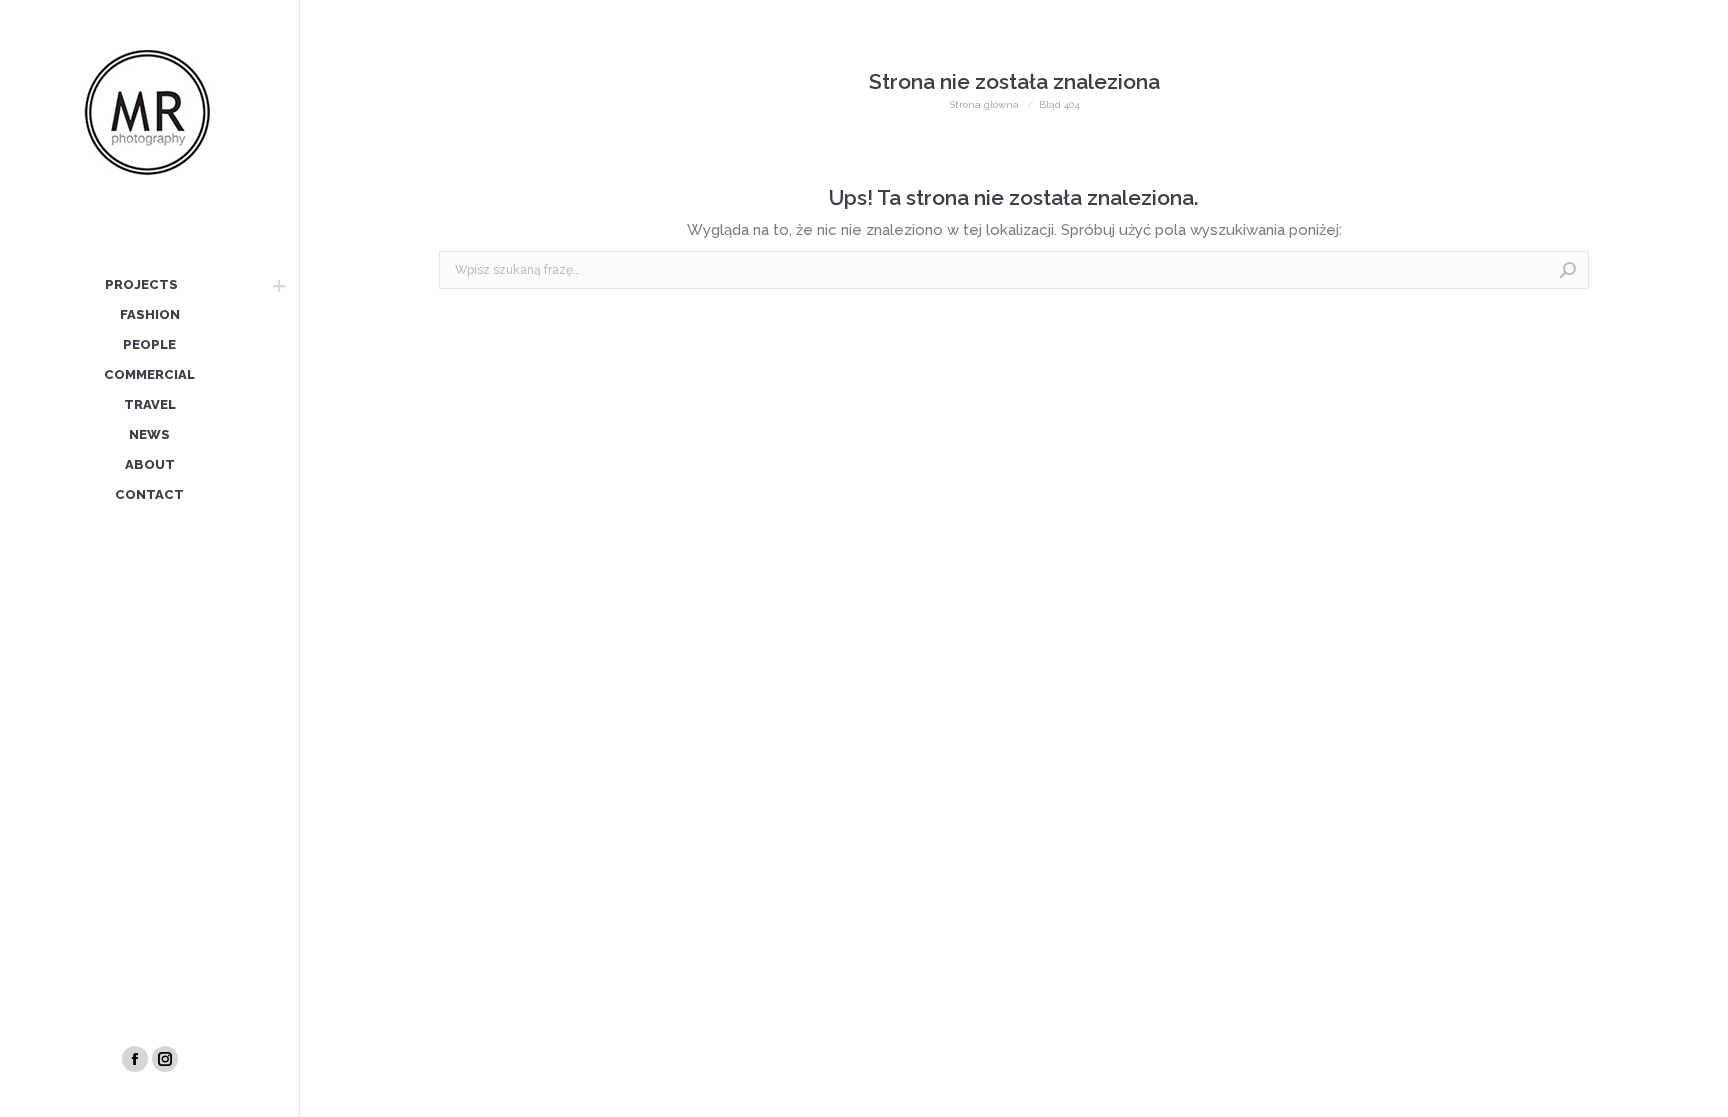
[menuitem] (141, 286)
